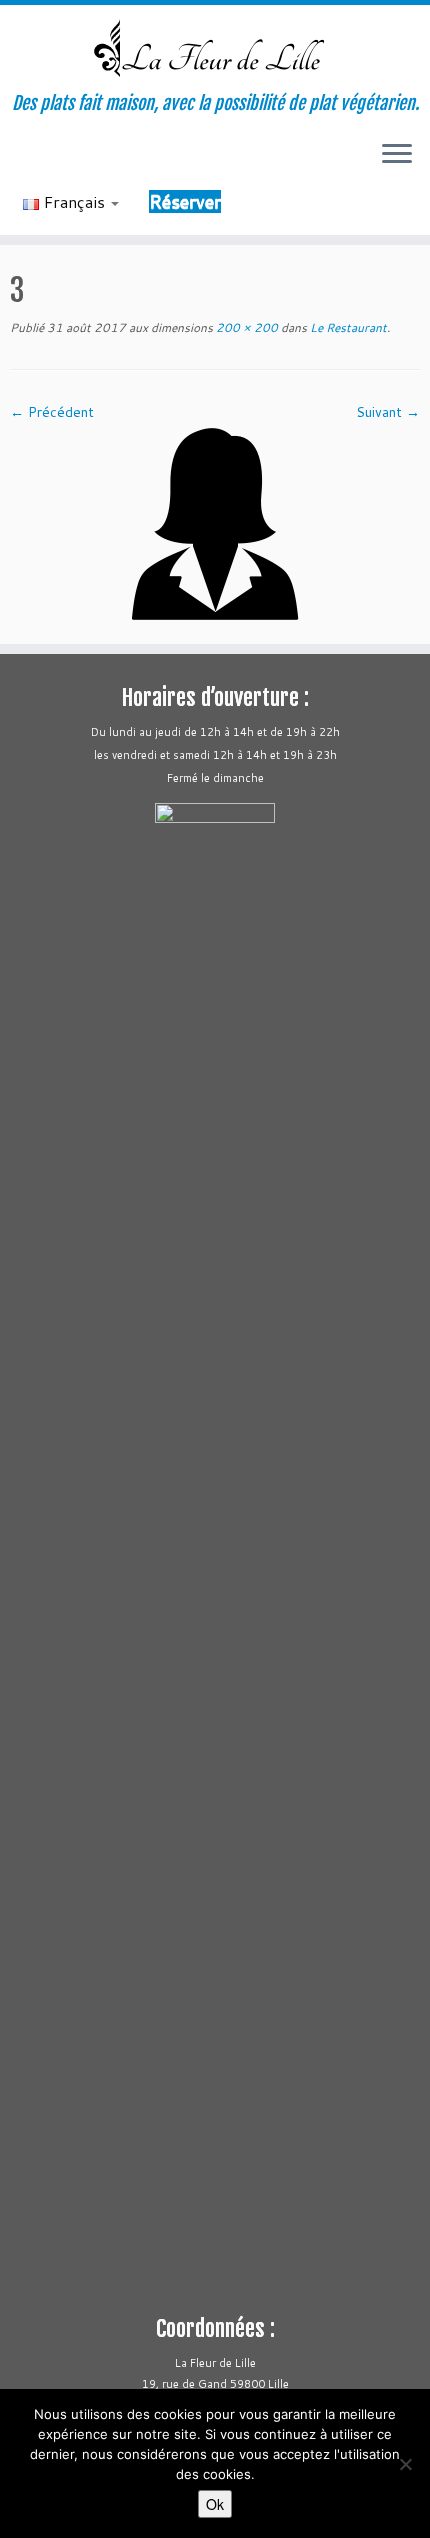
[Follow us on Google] (106, 161)
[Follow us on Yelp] (89, 161)
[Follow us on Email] (21, 161)
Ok (215, 2504)
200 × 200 (245, 327)
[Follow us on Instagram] (72, 161)
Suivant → (388, 412)
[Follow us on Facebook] (38, 161)
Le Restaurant (347, 327)
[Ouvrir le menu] (397, 155)
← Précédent (52, 412)
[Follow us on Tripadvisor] (55, 161)
